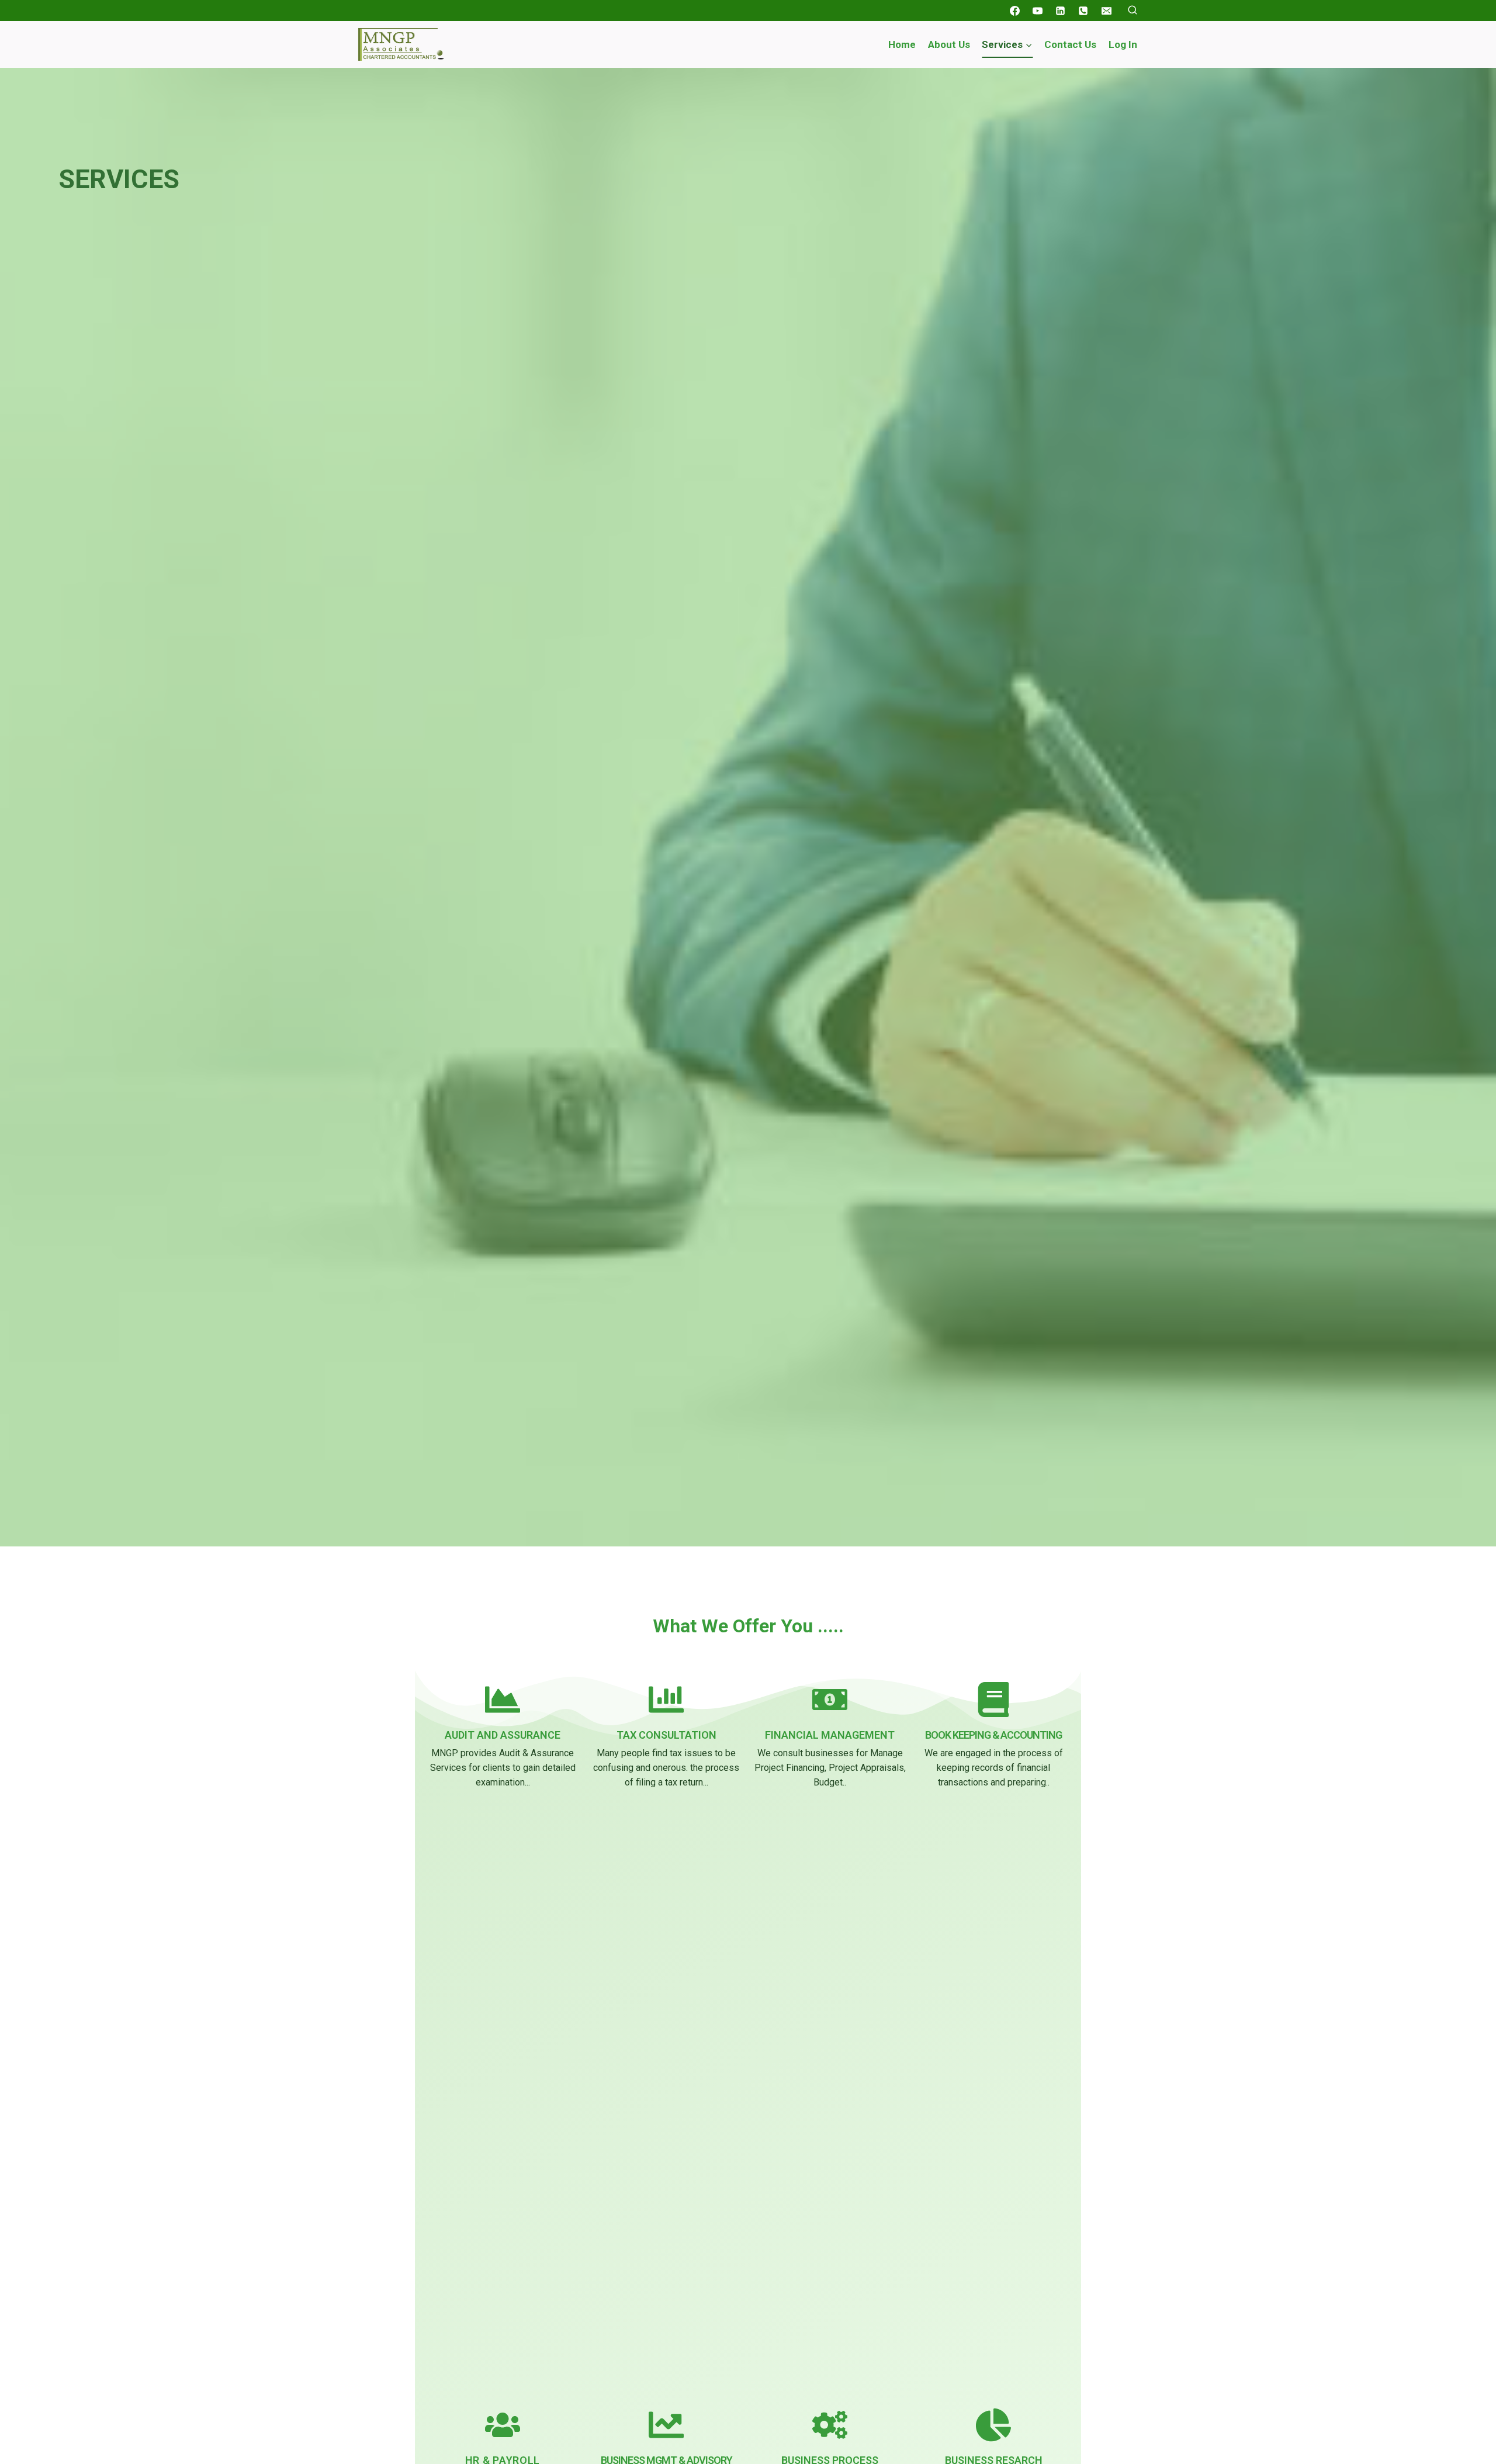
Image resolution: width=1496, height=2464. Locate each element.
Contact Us (1070, 44)
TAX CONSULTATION (666, 1735)
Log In (1123, 44)
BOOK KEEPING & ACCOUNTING (993, 1735)
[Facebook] (1015, 11)
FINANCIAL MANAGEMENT (830, 1735)
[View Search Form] (1133, 11)
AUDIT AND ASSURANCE (503, 1735)
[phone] (1083, 11)
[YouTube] (1038, 11)
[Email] (1106, 11)
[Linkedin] (1061, 11)
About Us (949, 44)
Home (902, 44)
